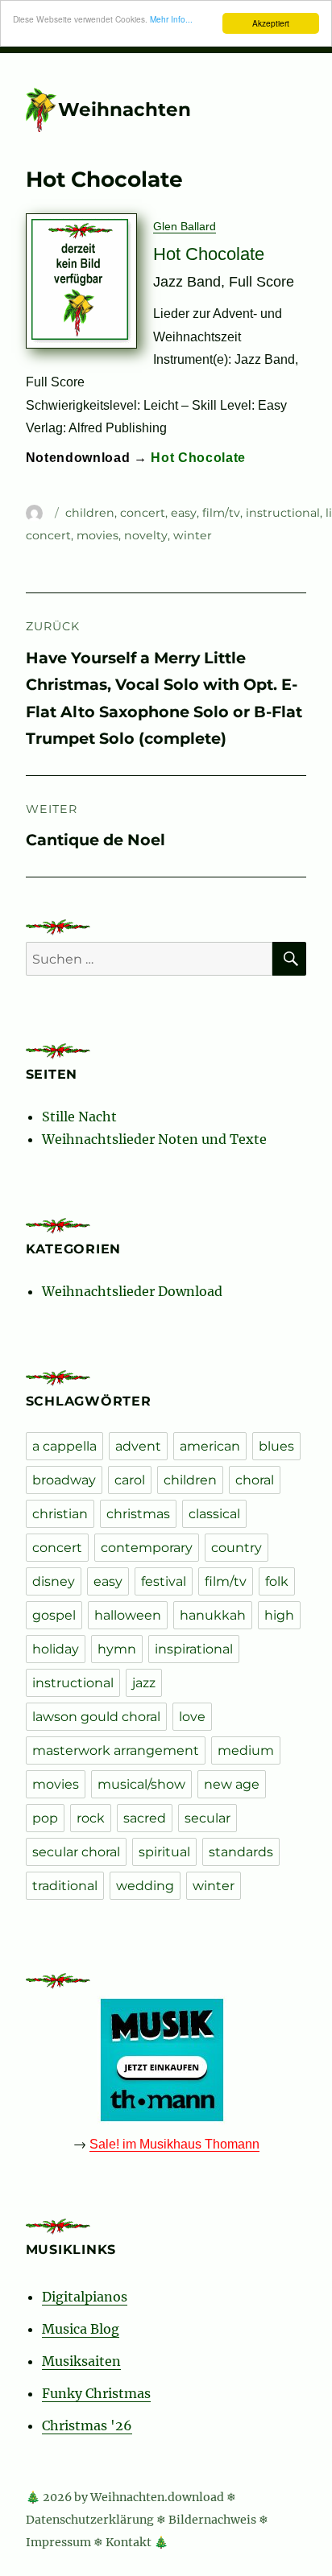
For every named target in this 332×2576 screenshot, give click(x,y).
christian (60, 1514)
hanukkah (213, 1615)
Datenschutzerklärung (90, 2520)
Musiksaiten (81, 2361)
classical (214, 1514)
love (192, 1717)
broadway (64, 1480)
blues (276, 1446)
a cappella (64, 1446)
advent (138, 1446)
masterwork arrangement (116, 1750)
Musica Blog (81, 2329)
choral (255, 1480)
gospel (54, 1615)
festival (164, 1581)
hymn (117, 1649)
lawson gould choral (96, 1717)
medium (246, 1750)
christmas (138, 1514)
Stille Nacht (79, 1117)
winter (193, 535)
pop (45, 1818)
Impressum (58, 2542)
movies (98, 535)
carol (130, 1480)
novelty (146, 535)
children (90, 513)
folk (277, 1581)
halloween (128, 1615)
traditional (65, 1886)
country (237, 1548)
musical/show (141, 1784)
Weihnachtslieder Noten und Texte (154, 1139)
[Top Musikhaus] (166, 2060)
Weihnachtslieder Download (132, 1291)
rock (91, 1818)
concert (143, 513)
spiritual (164, 1852)
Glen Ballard (185, 226)
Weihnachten (124, 109)
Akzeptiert (271, 23)
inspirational (194, 1649)
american (210, 1446)
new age (232, 1784)
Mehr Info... (171, 19)
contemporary (147, 1548)
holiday (56, 1649)
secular (207, 1818)
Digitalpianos (85, 2297)
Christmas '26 (87, 2425)
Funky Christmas (96, 2393)
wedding (145, 1886)
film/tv (221, 513)
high (279, 1615)
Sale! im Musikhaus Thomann (174, 2144)
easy (184, 513)
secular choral (76, 1852)
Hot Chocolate (198, 457)
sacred (145, 1818)
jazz (144, 1683)
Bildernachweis (212, 2520)
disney (54, 1581)
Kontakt (129, 2542)
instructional (283, 513)
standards (241, 1852)
